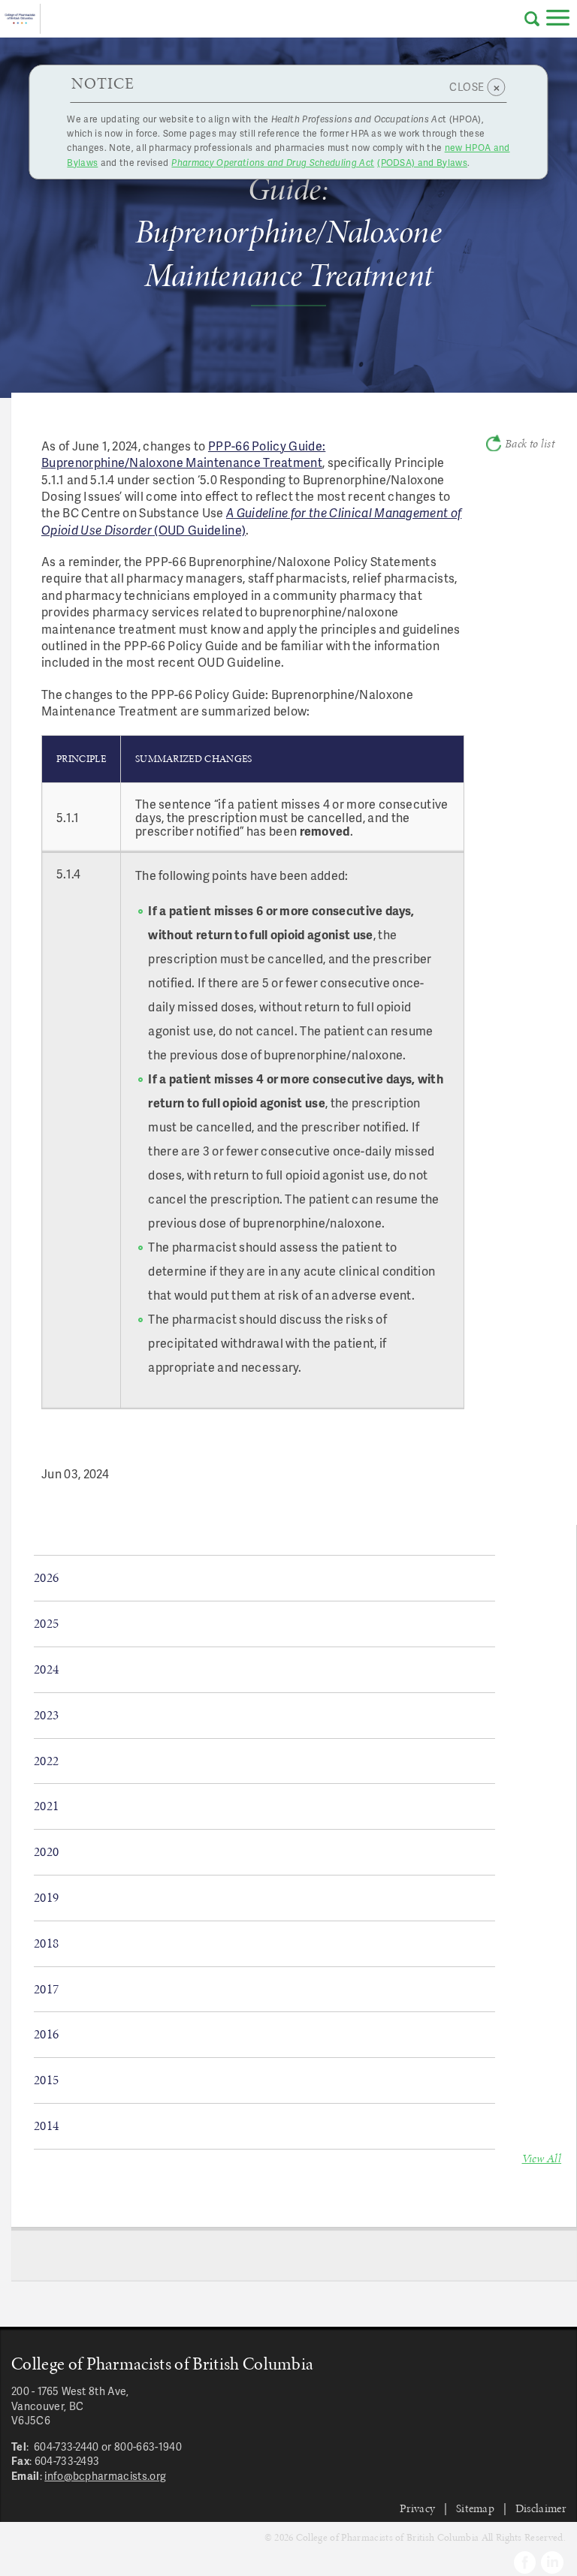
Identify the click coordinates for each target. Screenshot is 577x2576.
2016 (46, 2034)
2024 (46, 1669)
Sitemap (475, 2508)
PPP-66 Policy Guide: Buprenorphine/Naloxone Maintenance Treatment (183, 454)
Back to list (530, 444)
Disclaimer (541, 2508)
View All (542, 2158)
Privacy (417, 2508)
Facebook (525, 2562)
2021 (46, 1806)
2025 (46, 1623)
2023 (46, 1715)
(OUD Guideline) (251, 521)
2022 (46, 1761)
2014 (46, 2126)
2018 (46, 1943)
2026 (46, 1577)
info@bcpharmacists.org (105, 2476)
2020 (46, 1851)
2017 (46, 1989)
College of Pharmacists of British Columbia (20, 19)
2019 (46, 1897)
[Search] (532, 19)
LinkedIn (552, 2562)
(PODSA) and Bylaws (319, 163)
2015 (46, 2080)
